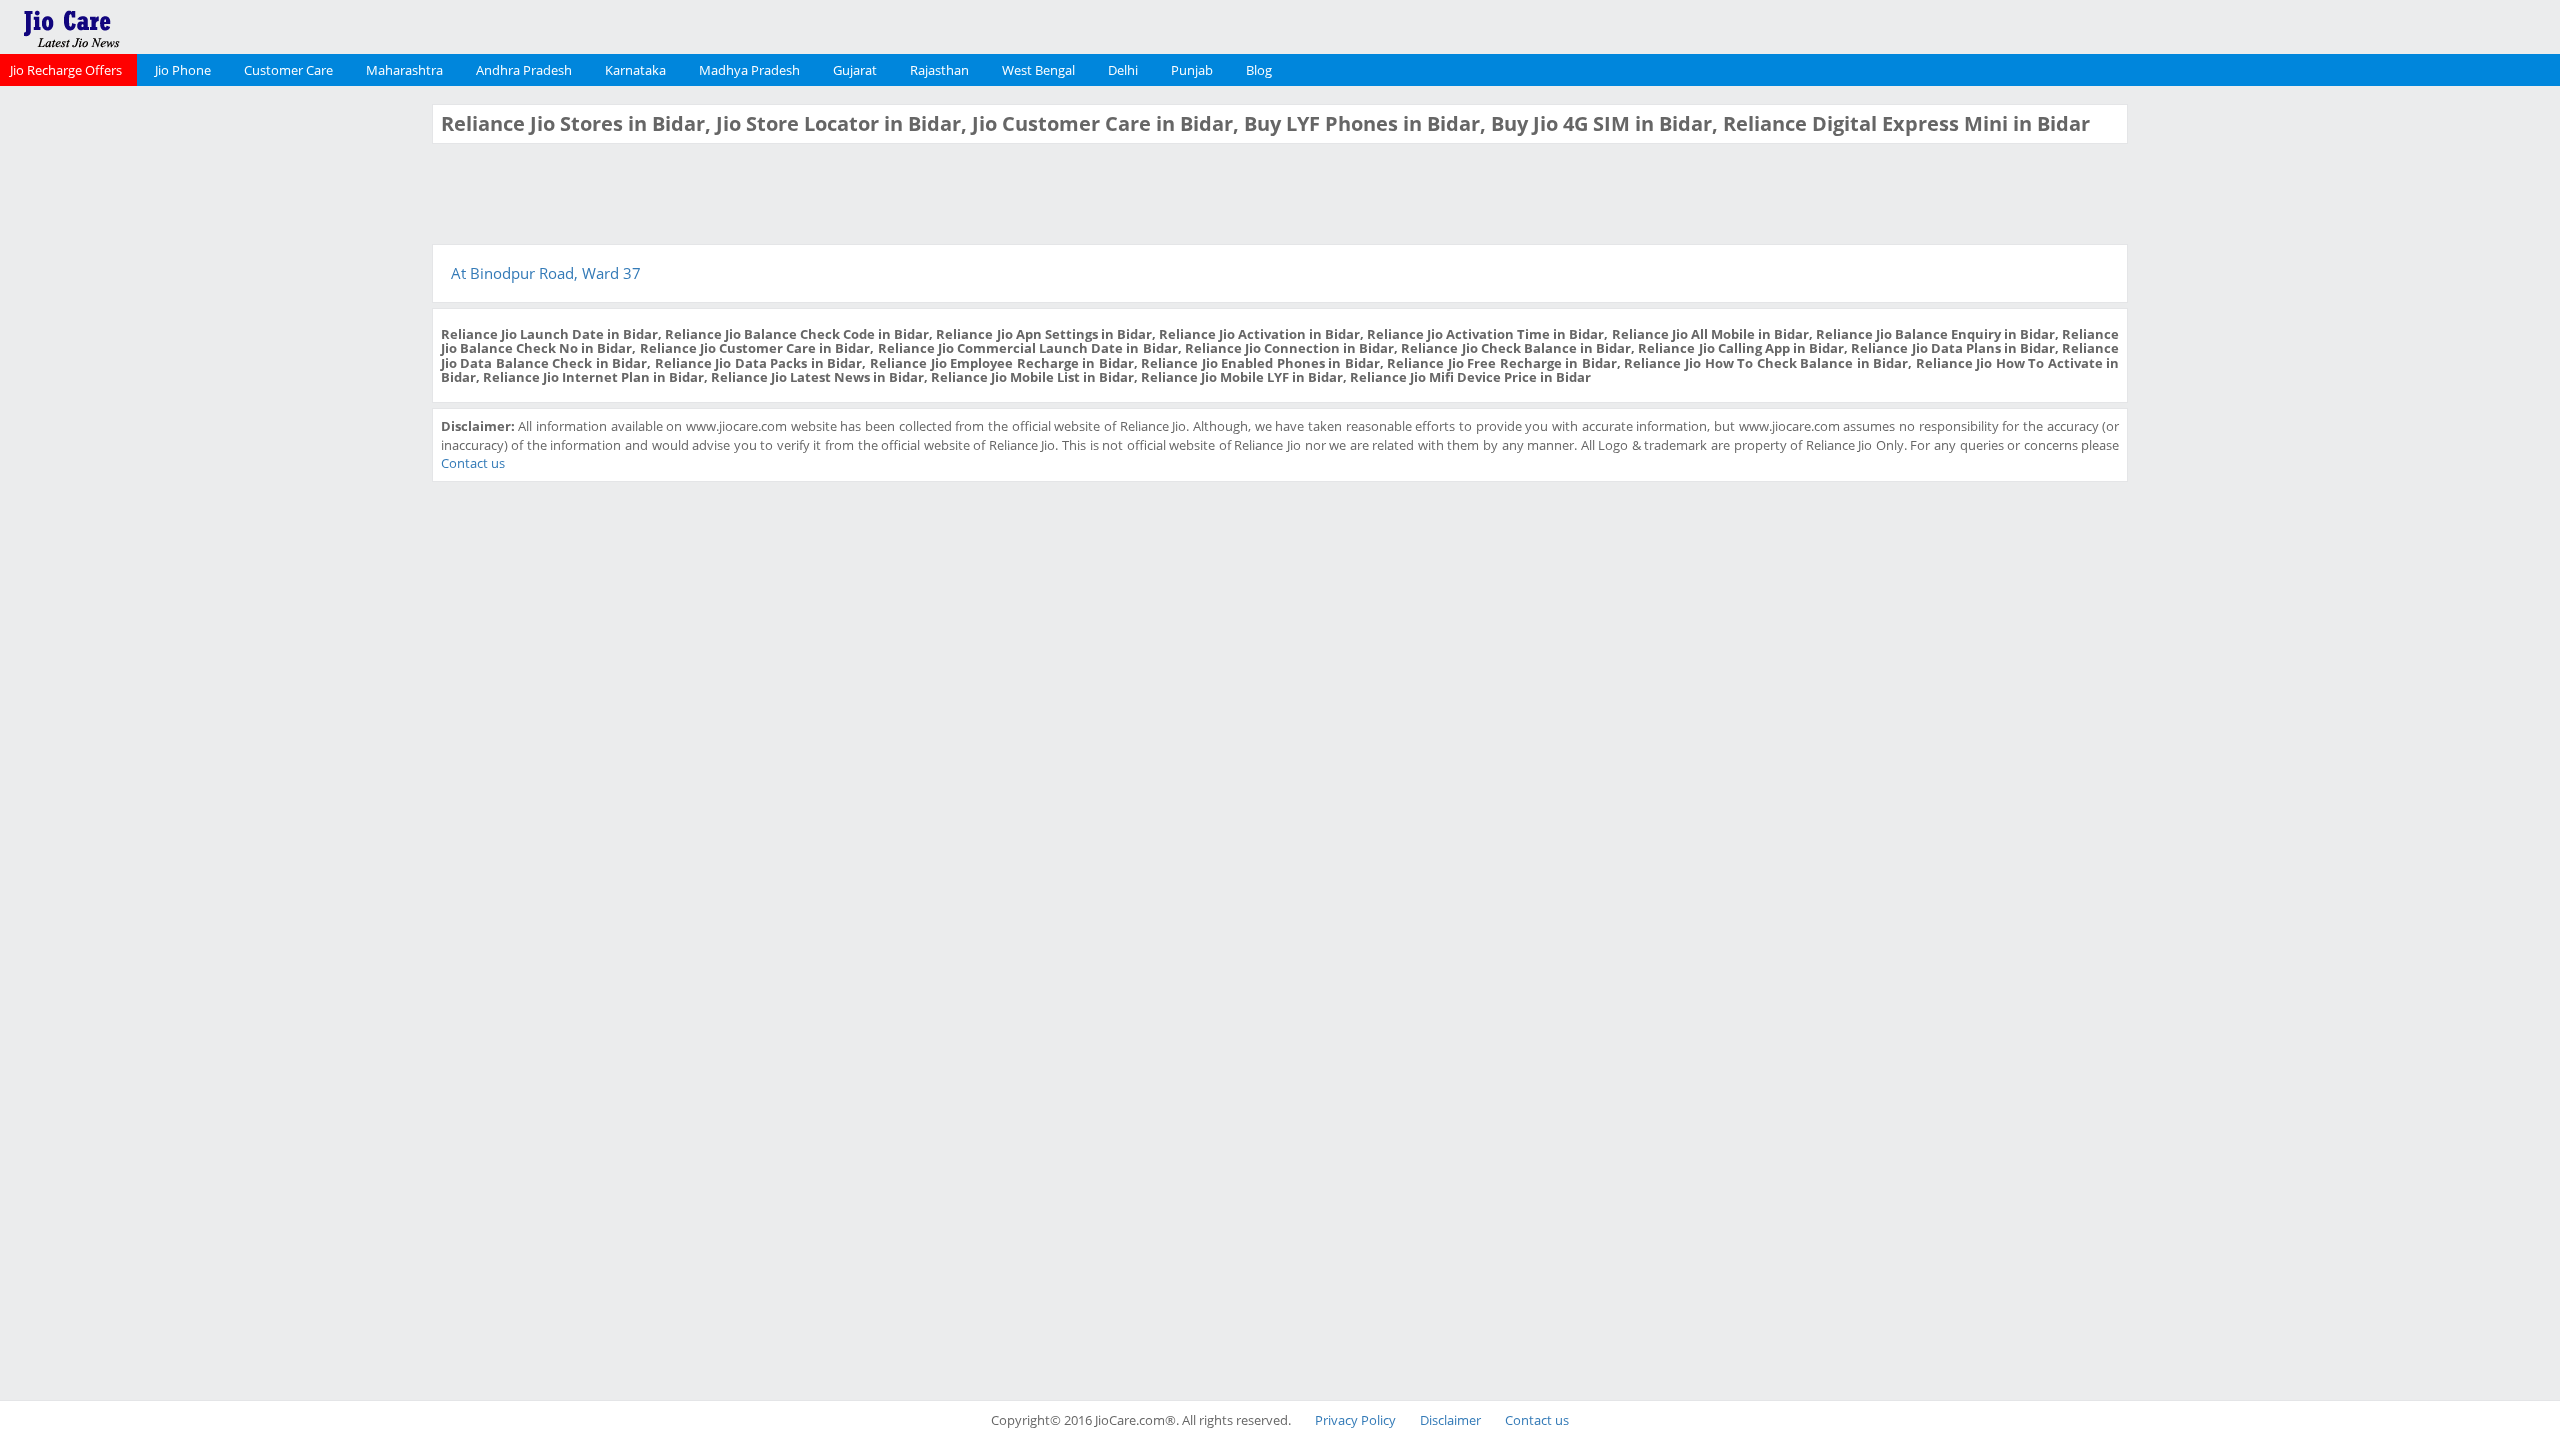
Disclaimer (1450, 1420)
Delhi (1123, 70)
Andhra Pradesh (524, 70)
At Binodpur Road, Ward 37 (546, 273)
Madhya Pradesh (749, 70)
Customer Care (288, 70)
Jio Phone (183, 70)
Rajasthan (939, 70)
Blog (1259, 70)
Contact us (473, 463)
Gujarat (855, 70)
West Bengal (1038, 70)
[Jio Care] (140, 25)
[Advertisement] (213, 404)
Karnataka (635, 70)
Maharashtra (404, 70)
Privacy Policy (1355, 1420)
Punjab (1192, 70)
